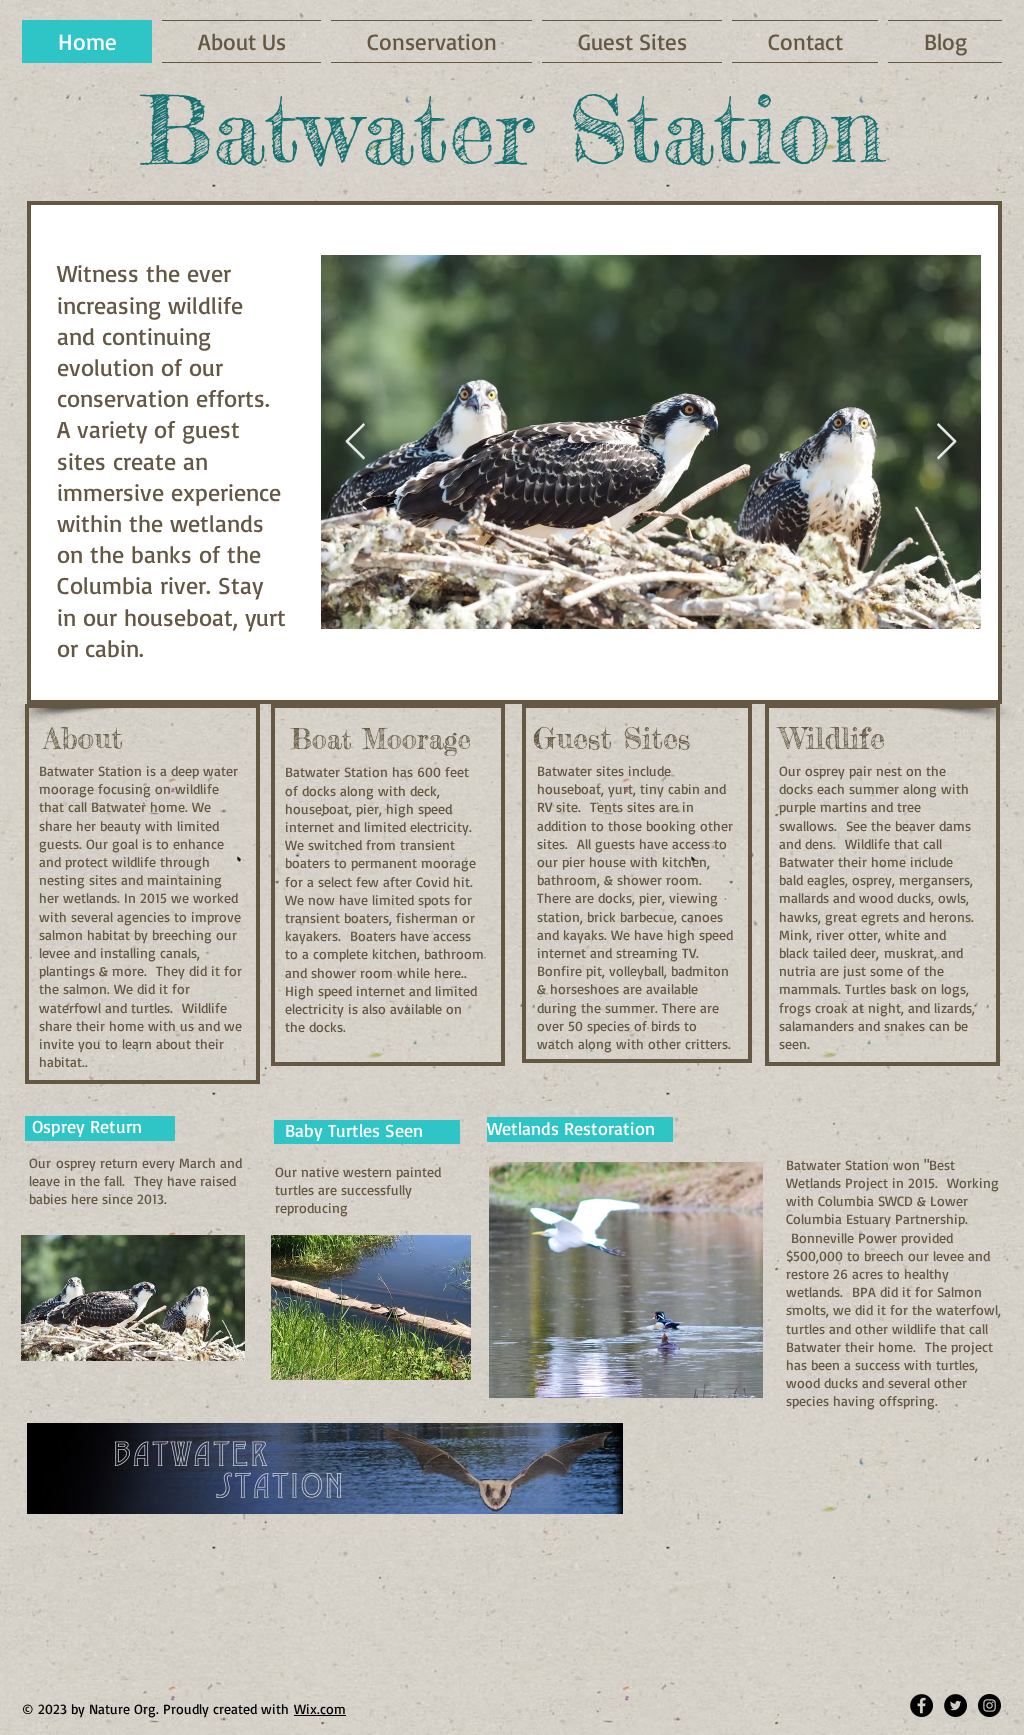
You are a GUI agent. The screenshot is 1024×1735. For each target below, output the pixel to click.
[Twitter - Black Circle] (955, 1705)
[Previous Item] (355, 442)
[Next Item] (946, 442)
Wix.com (320, 1708)
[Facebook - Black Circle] (921, 1705)
